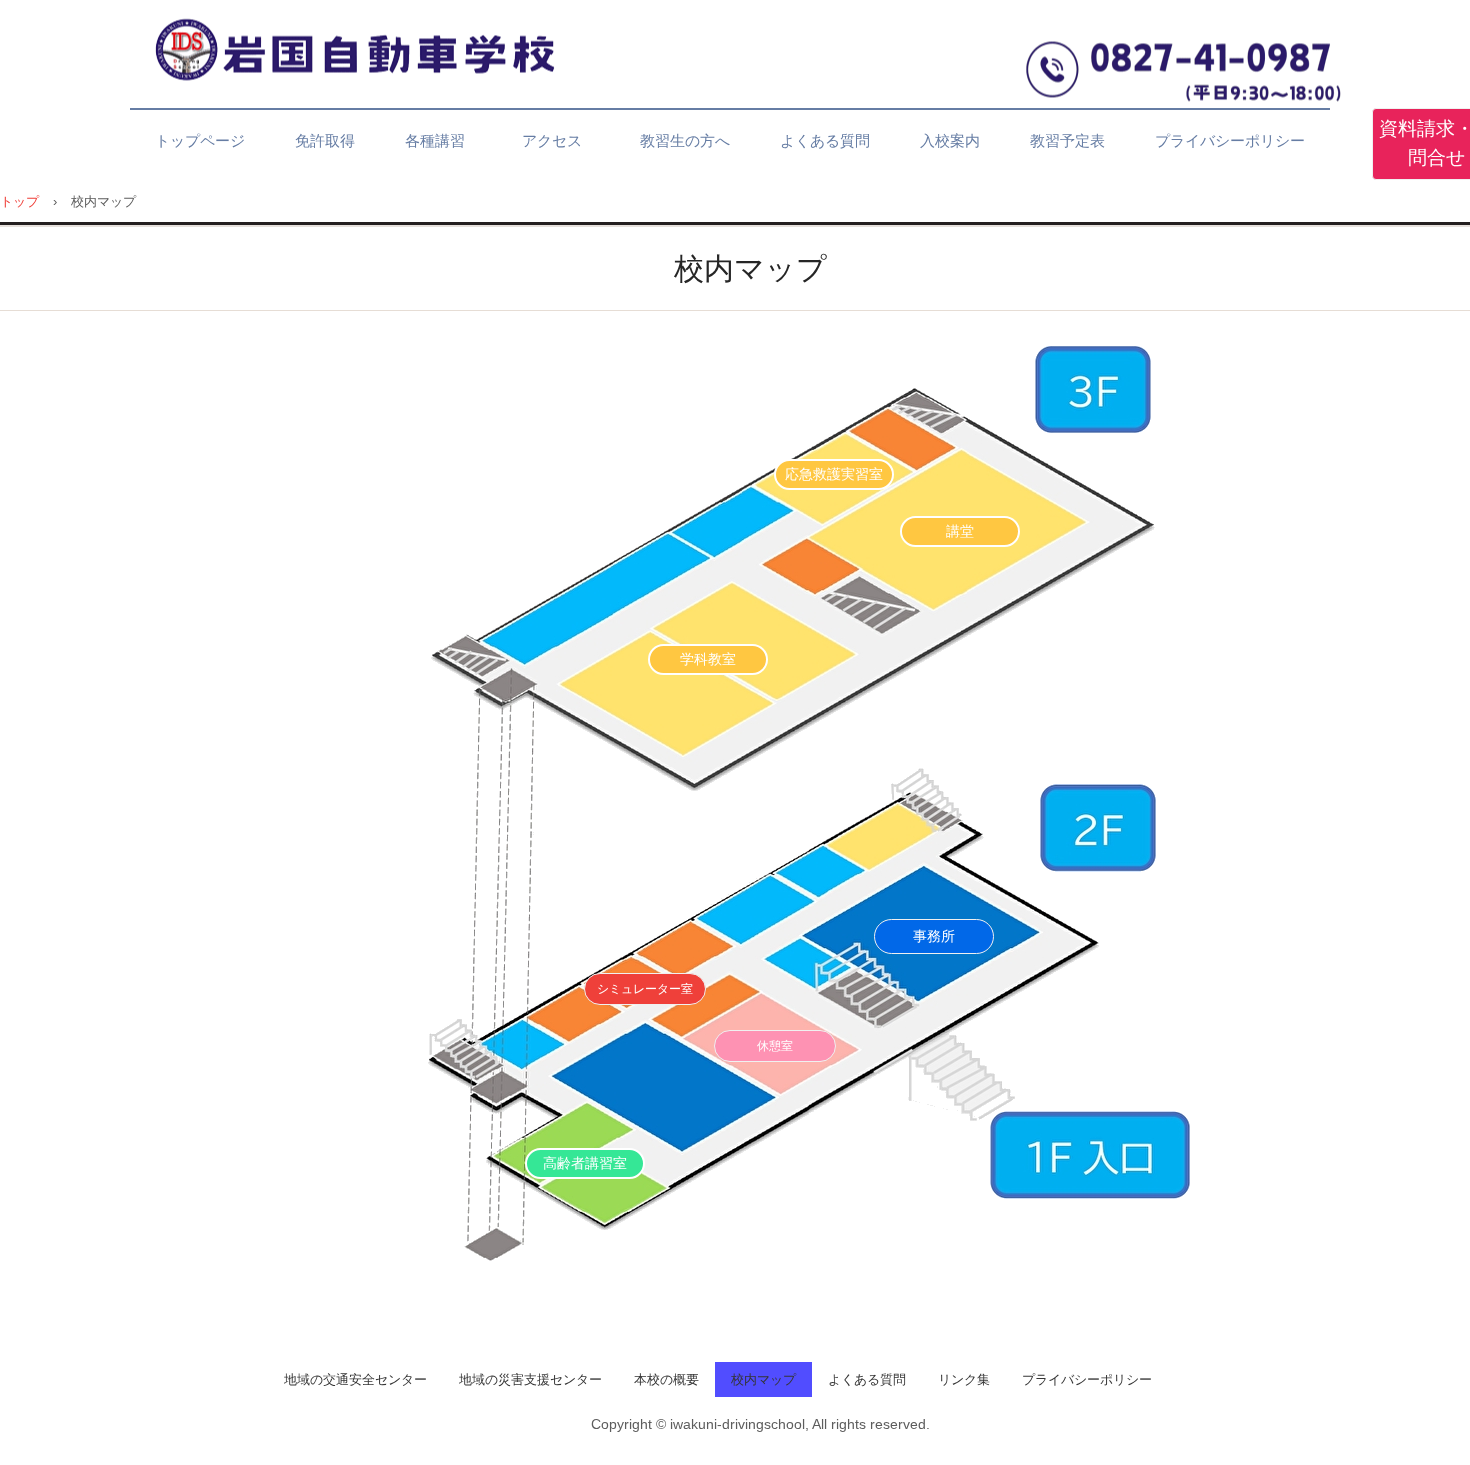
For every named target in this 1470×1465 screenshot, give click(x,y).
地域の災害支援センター (530, 1379)
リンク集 (964, 1379)
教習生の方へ (685, 141)
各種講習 (435, 141)
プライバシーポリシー (1230, 141)
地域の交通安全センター (355, 1379)
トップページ (200, 141)
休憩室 (775, 1046)
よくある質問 (825, 141)
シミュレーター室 (645, 989)
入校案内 (950, 141)
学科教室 (708, 659)
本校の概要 (666, 1379)
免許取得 (325, 141)
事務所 (934, 936)
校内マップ (763, 1379)
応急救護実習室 (834, 474)
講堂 (960, 531)
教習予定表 (1067, 141)
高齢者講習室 (585, 1163)
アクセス (559, 141)
